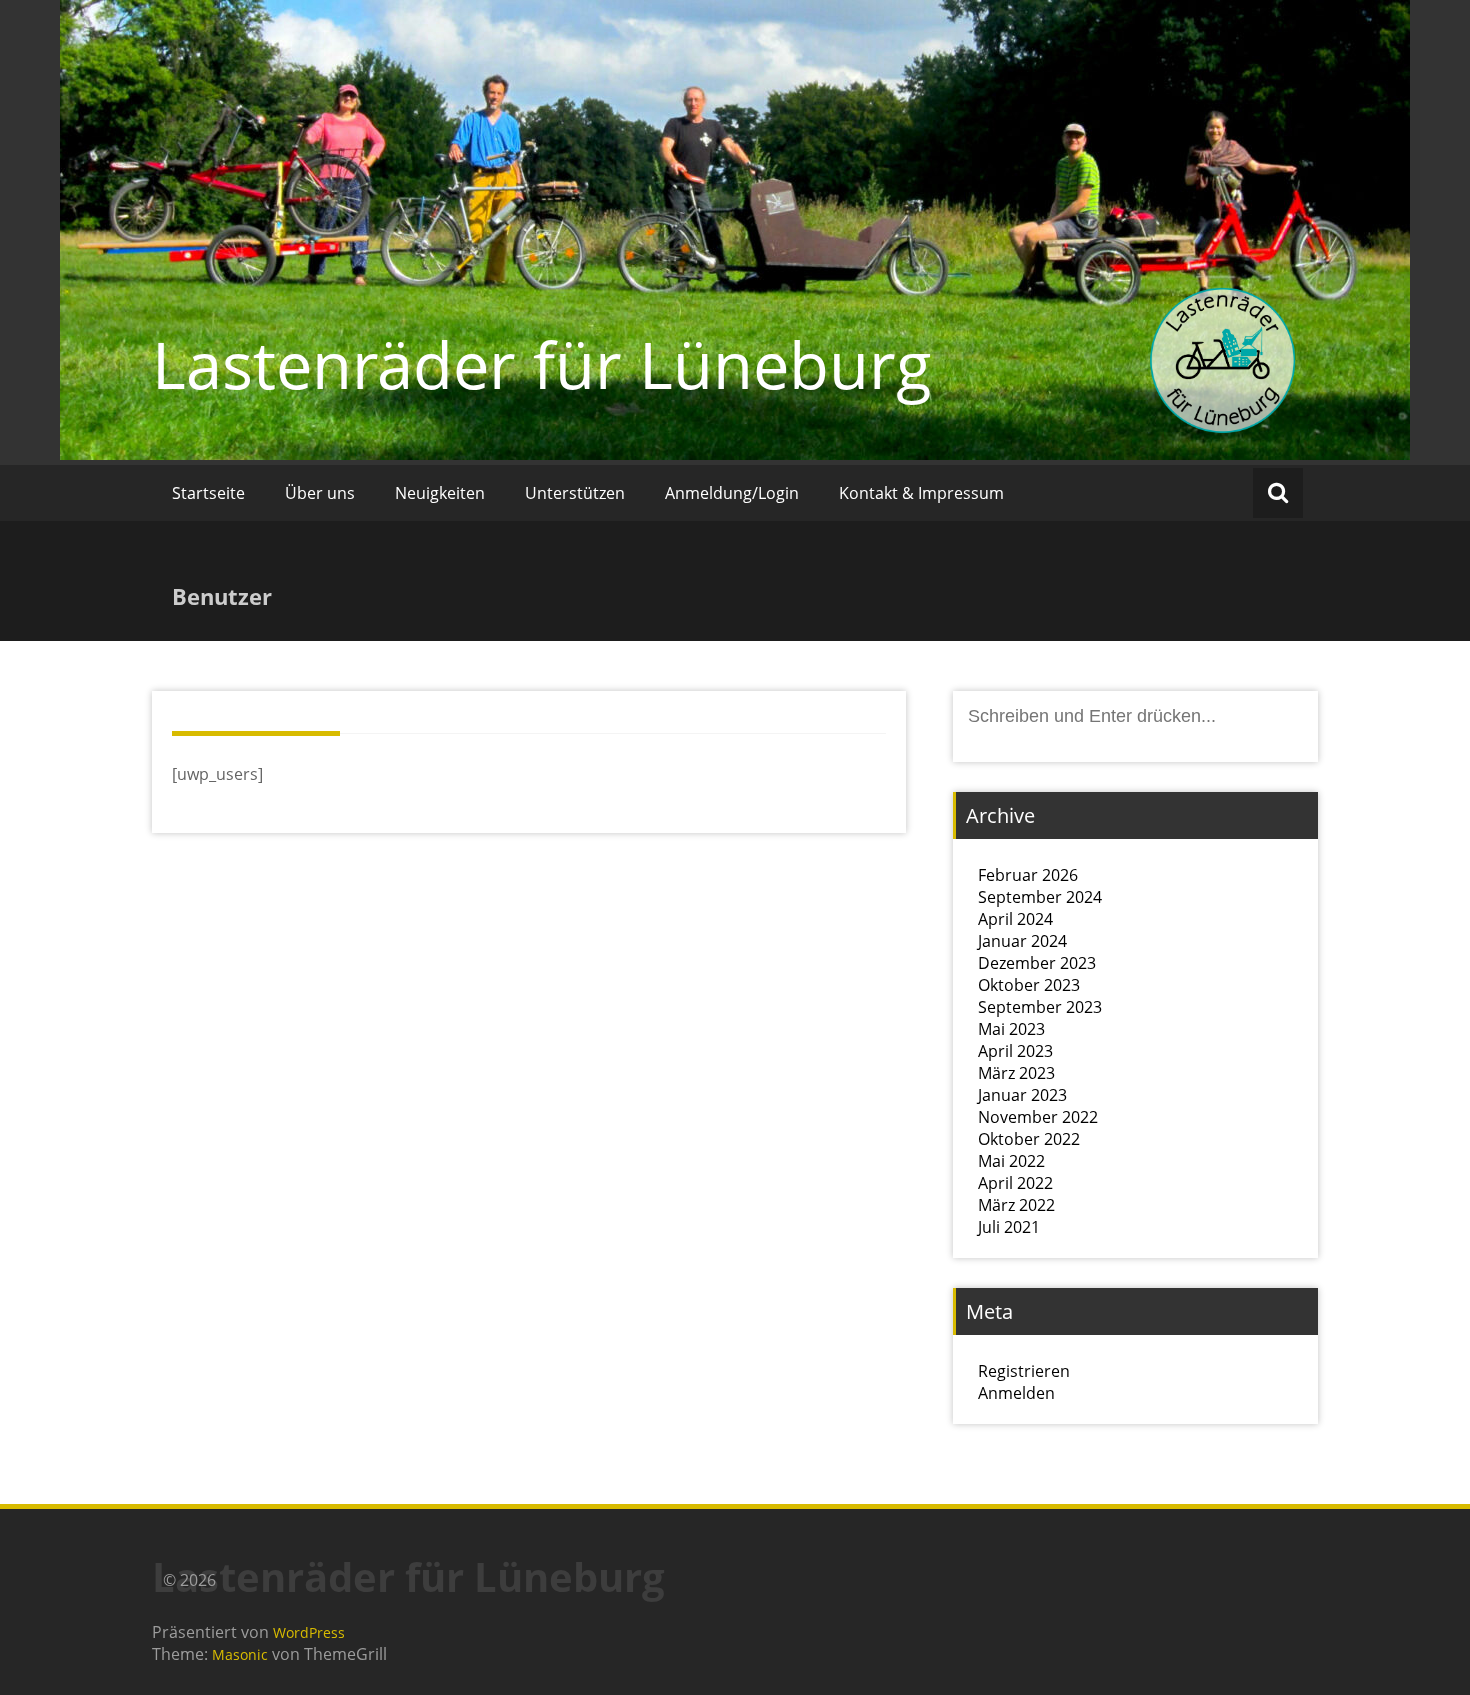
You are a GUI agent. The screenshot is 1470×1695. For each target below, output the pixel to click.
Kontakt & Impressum (921, 493)
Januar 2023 (1022, 1095)
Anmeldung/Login (732, 493)
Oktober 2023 (1029, 985)
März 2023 (1016, 1073)
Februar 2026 (1028, 875)
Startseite (208, 493)
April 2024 (1015, 919)
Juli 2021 (1009, 1227)
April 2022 (1015, 1183)
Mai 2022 (1011, 1161)
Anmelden (1016, 1393)
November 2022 (1038, 1117)
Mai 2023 (1011, 1029)
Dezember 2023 (1037, 963)
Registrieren (1024, 1371)
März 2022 (1016, 1205)
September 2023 (1040, 1007)
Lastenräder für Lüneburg (542, 364)
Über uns (320, 493)
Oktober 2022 (1029, 1139)
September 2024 (1040, 897)
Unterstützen (575, 493)
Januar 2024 (1022, 941)
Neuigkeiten (440, 493)
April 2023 (1015, 1051)
